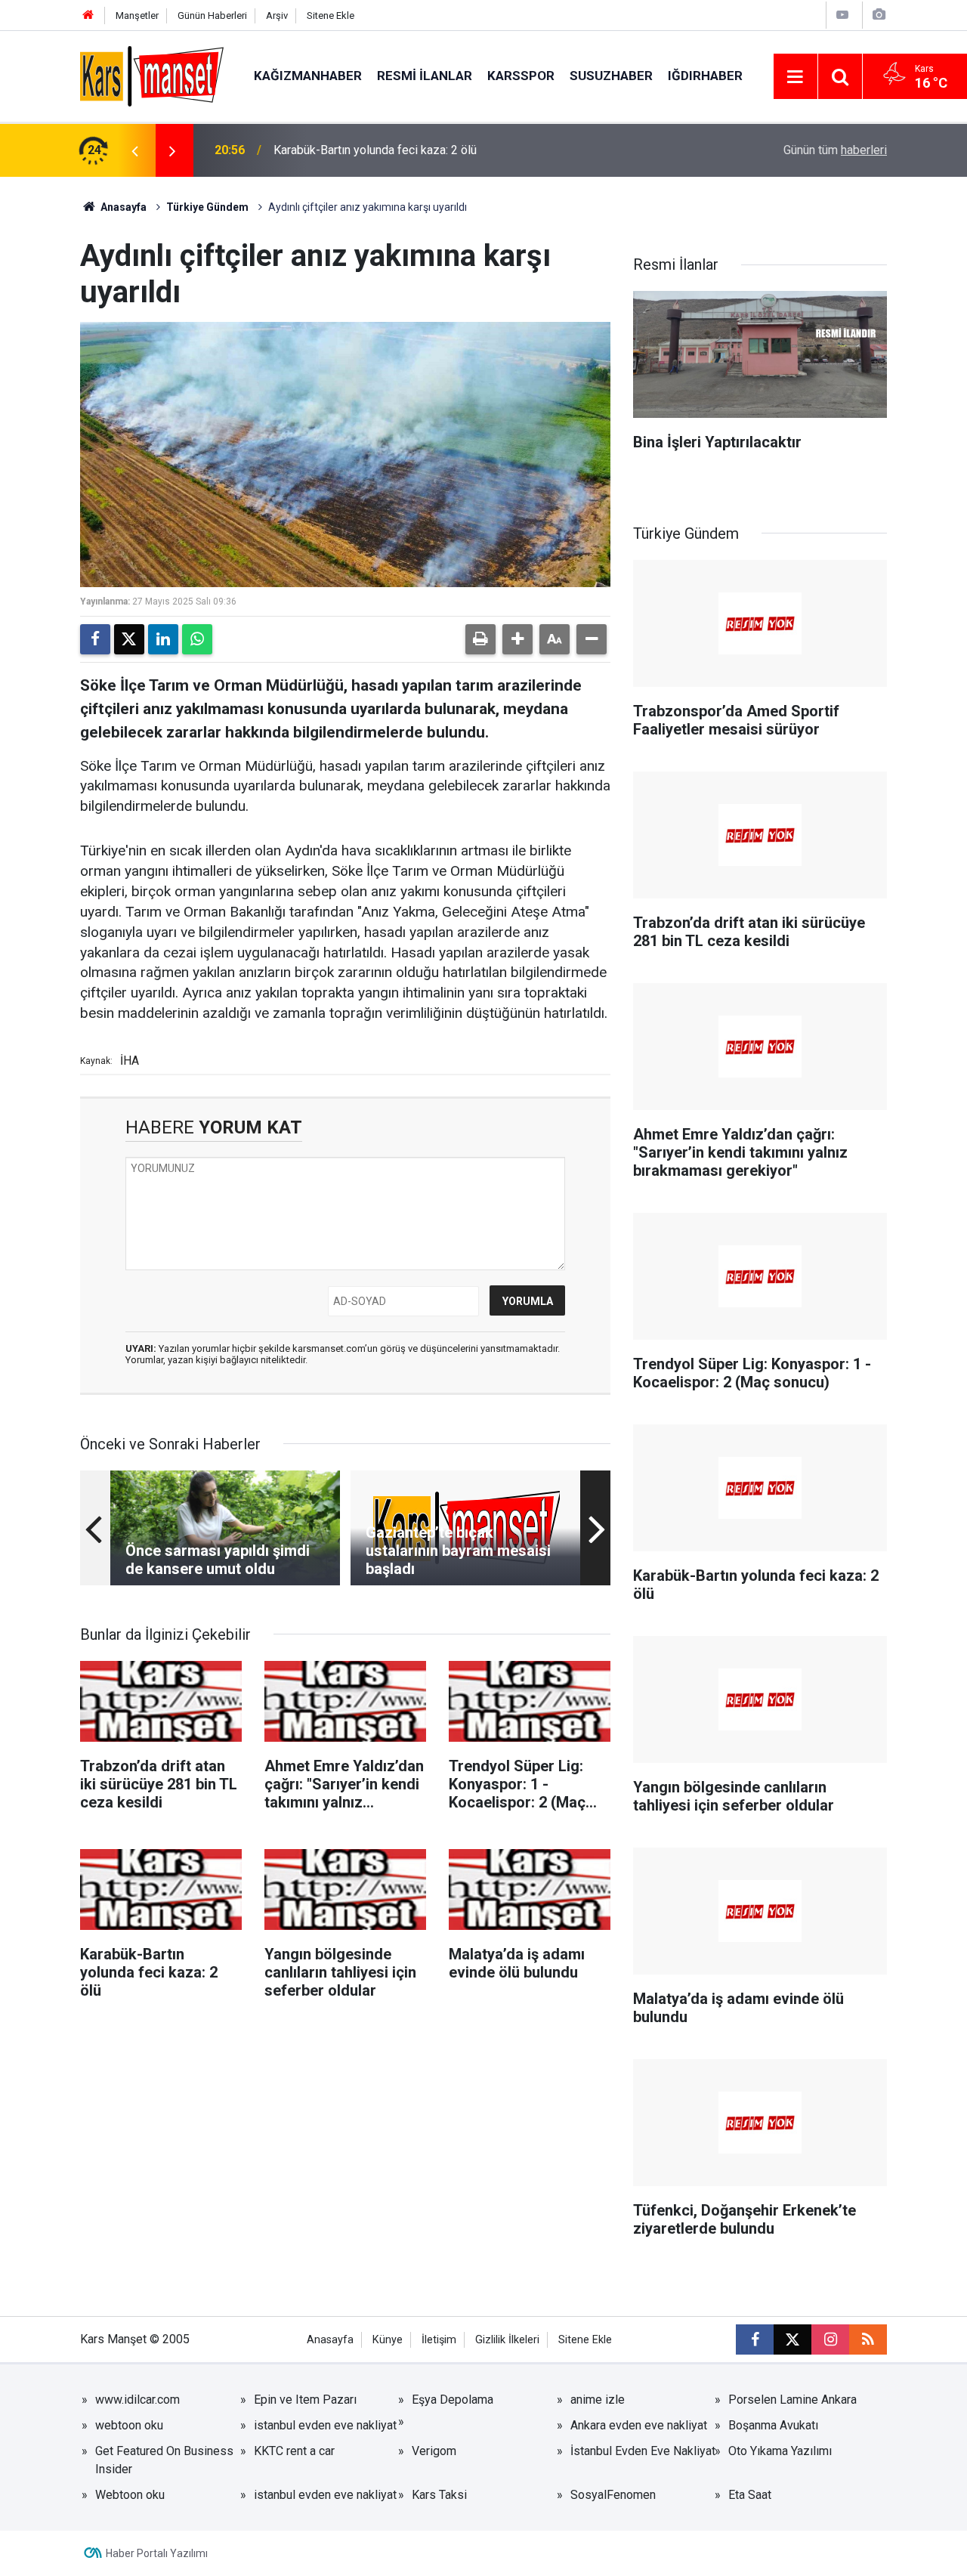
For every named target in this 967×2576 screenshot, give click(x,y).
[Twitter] (129, 639)
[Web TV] (842, 15)
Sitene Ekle (331, 15)
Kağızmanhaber (308, 76)
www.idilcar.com (137, 2400)
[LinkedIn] (163, 639)
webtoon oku (129, 2425)
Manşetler (137, 15)
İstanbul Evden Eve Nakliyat (643, 2451)
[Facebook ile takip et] (755, 2339)
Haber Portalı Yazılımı (157, 2553)
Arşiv (277, 15)
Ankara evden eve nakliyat (639, 2425)
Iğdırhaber (705, 76)
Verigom (434, 2451)
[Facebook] (95, 639)
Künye (388, 2340)
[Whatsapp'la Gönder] (197, 639)
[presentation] (134, 150)
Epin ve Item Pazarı (305, 2400)
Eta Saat (750, 2495)
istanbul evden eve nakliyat (325, 2425)
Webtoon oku (130, 2495)
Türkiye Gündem (207, 207)
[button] (517, 639)
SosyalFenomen (613, 2495)
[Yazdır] (480, 639)
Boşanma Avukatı (773, 2425)
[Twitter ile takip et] (792, 2339)
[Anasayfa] (88, 15)
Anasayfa (122, 207)
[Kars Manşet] (152, 75)
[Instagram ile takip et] (830, 2339)
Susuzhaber (611, 76)
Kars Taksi (439, 2495)
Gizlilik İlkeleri (507, 2340)
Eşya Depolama (453, 2400)
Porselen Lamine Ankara (792, 2400)
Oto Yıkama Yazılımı (780, 2451)
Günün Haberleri (212, 15)
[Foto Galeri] (879, 15)
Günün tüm (835, 150)
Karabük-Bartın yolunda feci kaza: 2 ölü (375, 150)
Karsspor (521, 76)
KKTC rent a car (294, 2451)
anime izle (598, 2400)
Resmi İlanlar (425, 76)
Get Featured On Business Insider (164, 2460)
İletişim (439, 2340)
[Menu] (796, 77)
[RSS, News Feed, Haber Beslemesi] (868, 2339)
